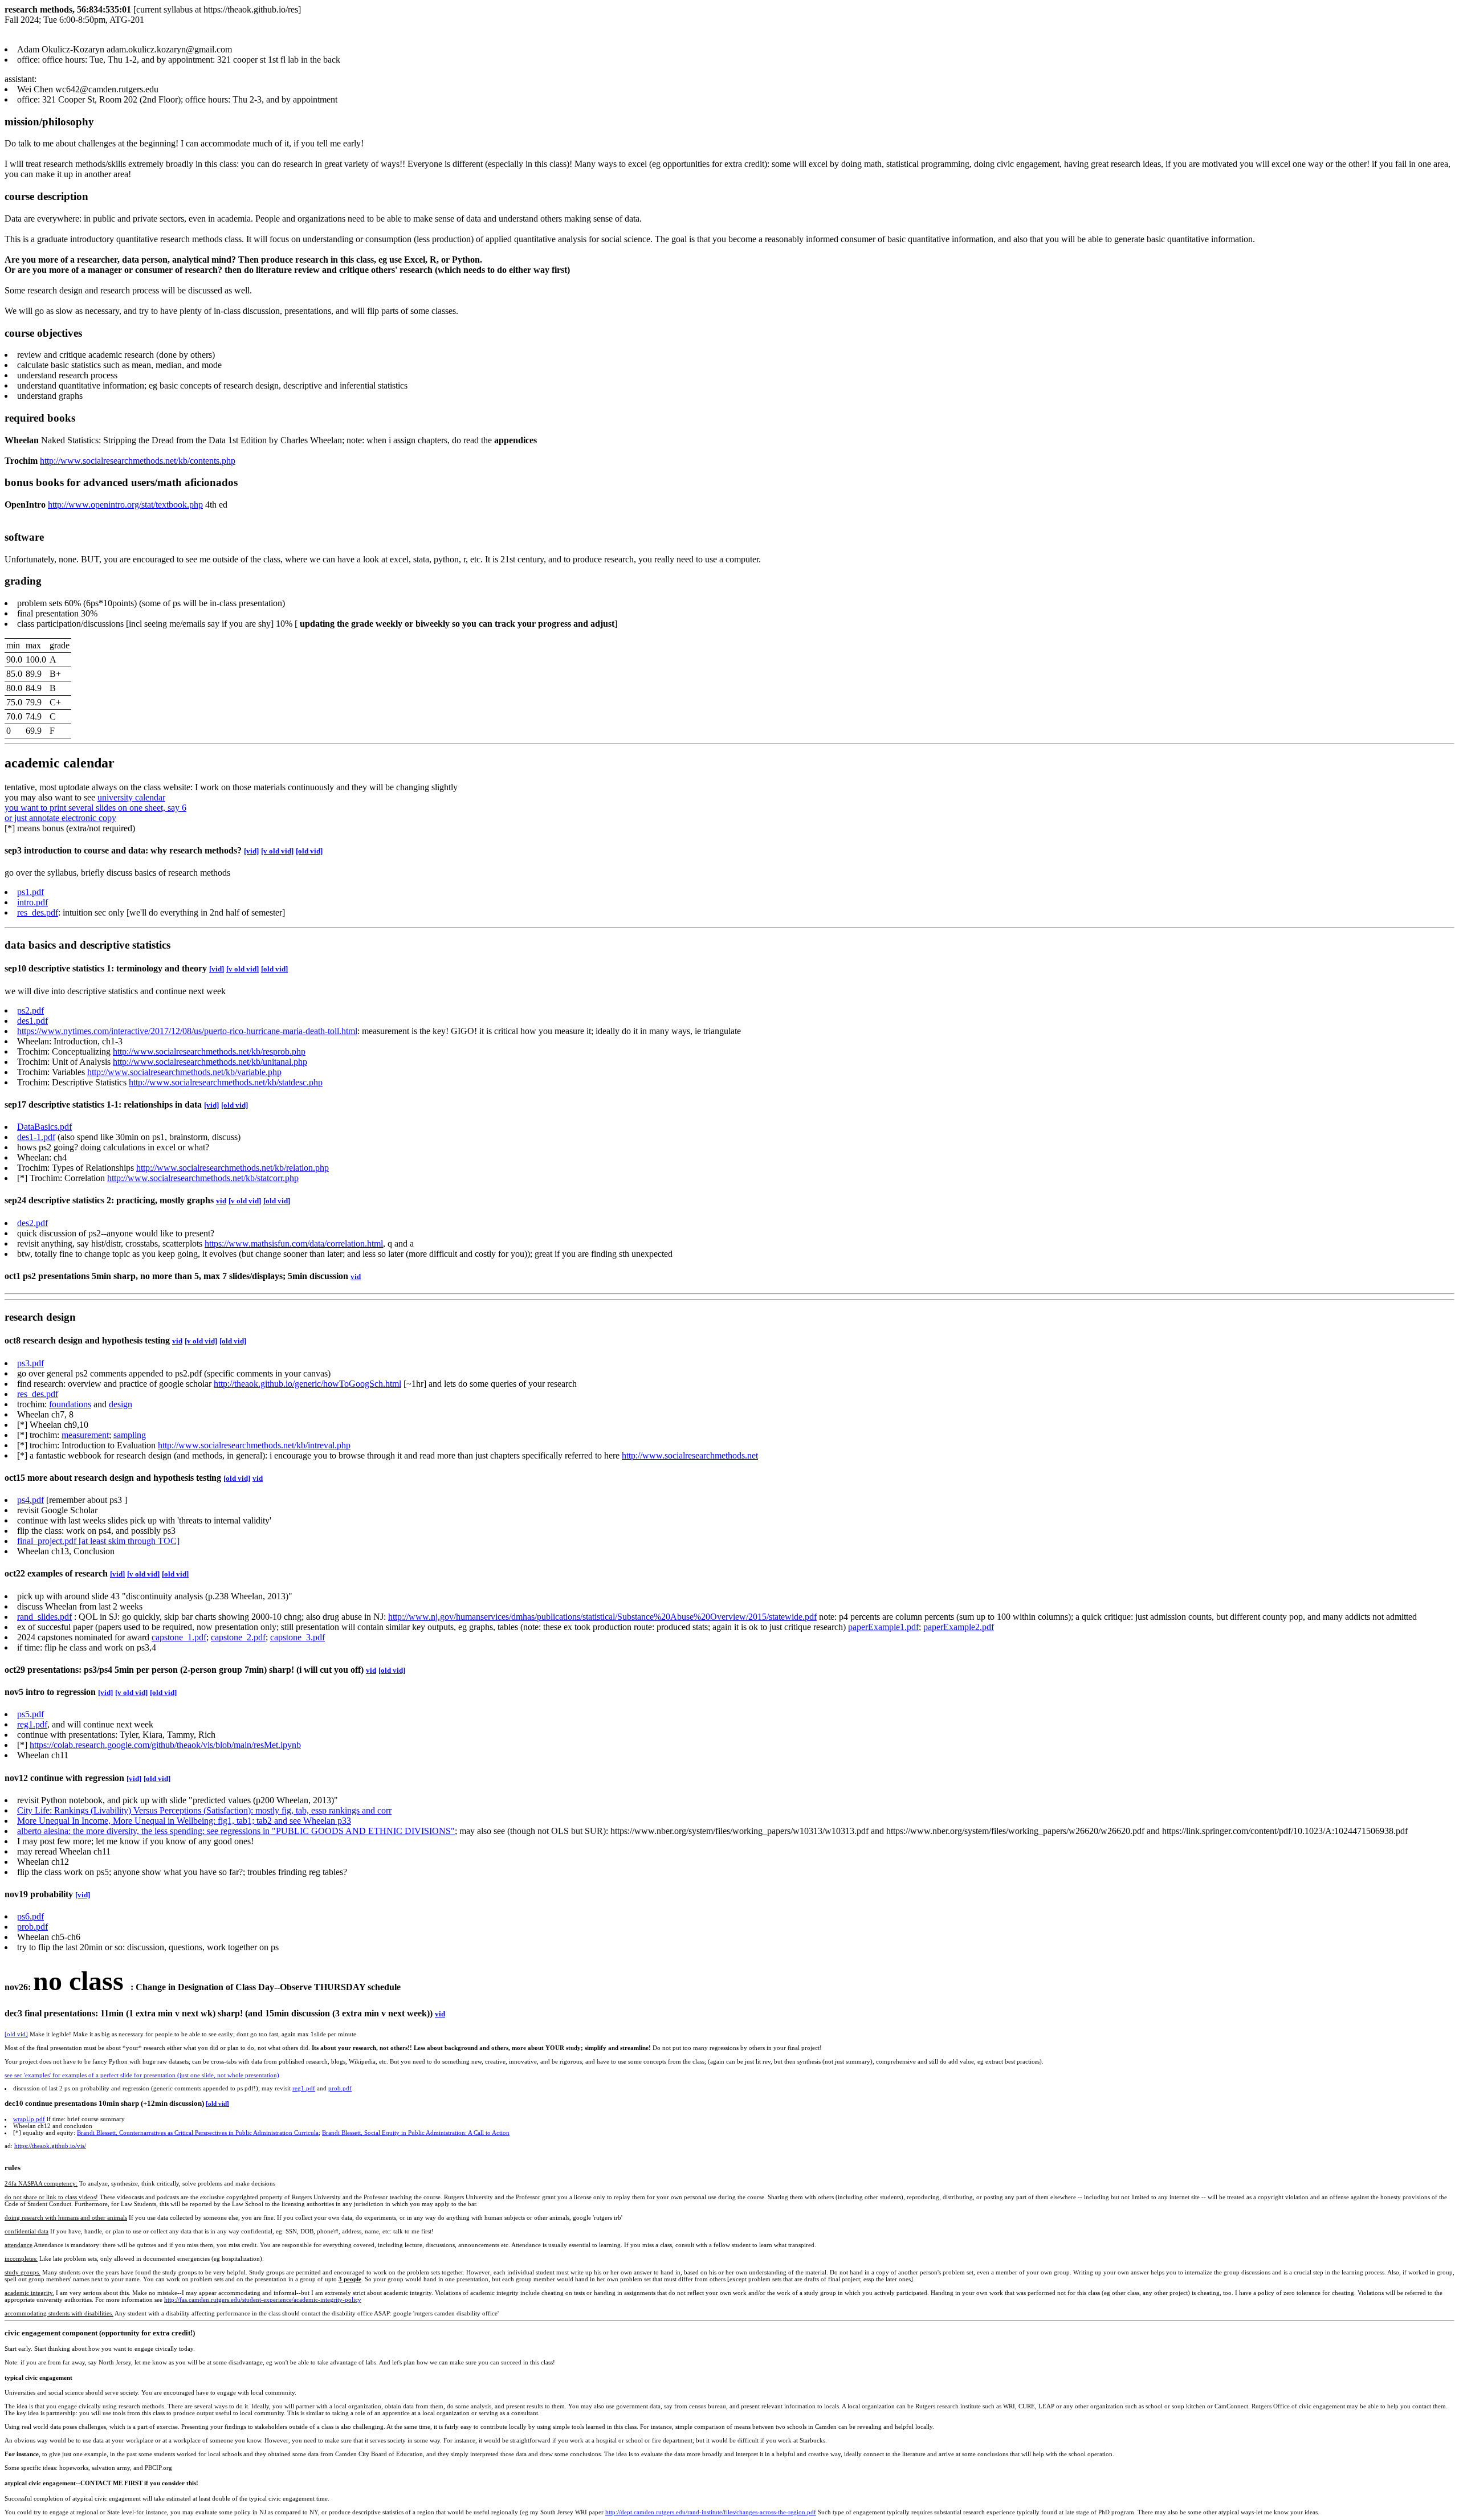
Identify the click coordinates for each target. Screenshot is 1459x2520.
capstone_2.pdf (238, 1637)
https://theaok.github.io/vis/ (50, 2146)
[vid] (251, 851)
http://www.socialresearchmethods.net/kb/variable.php (184, 1072)
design (121, 1404)
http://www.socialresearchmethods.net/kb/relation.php (233, 1168)
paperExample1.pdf (883, 1627)
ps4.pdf (30, 1500)
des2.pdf (32, 1223)
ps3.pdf (30, 1363)
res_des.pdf (38, 912)
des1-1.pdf (36, 1137)
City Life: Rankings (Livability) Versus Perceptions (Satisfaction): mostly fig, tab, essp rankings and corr (204, 1810)
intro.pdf (32, 902)
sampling (130, 1435)
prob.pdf (32, 1927)
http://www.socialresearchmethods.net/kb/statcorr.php (203, 1178)
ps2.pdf (30, 1010)
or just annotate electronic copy (60, 818)
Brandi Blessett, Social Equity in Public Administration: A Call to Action (416, 2133)
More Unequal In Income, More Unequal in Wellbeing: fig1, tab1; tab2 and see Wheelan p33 (184, 1821)
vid (221, 1201)
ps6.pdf (30, 1916)
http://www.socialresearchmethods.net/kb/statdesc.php (226, 1082)
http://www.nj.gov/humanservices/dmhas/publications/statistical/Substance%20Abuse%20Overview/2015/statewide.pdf (602, 1617)
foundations (70, 1404)
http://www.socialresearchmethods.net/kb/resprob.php (209, 1051)
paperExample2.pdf (959, 1627)
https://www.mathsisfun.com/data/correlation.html (294, 1243)
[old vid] (309, 851)
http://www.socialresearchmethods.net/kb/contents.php (138, 461)
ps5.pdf (30, 1714)
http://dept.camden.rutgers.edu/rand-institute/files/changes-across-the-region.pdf (711, 2512)
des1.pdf (32, 1021)
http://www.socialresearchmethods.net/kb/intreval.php (254, 1445)
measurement (85, 1435)
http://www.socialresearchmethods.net (690, 1455)
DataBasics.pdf (44, 1127)
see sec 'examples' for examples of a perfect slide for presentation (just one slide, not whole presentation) (142, 2075)
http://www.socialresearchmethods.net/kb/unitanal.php (210, 1062)
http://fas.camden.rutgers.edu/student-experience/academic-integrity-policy (263, 2300)
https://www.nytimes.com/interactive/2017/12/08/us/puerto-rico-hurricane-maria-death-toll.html (187, 1031)
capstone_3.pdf (297, 1637)
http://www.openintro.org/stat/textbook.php (125, 505)
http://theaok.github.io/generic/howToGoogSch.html (307, 1384)
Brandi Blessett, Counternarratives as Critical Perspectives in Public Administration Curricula (198, 2133)
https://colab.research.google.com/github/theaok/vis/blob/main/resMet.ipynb (165, 1745)
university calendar (131, 797)
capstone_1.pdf (179, 1637)
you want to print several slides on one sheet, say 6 (95, 808)
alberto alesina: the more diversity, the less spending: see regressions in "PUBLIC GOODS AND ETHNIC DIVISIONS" (236, 1831)
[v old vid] (277, 851)
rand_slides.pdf (44, 1617)
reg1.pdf (32, 1724)
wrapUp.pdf (29, 2119)
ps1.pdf (30, 892)
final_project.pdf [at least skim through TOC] (98, 1541)
